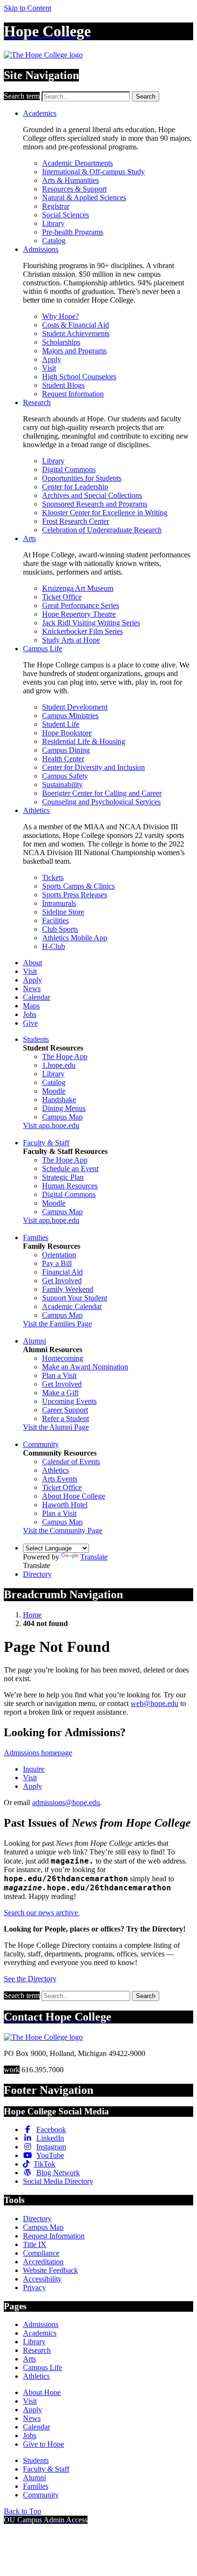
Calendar (37, 997)
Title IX (35, 2244)
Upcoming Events (69, 1401)
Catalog (54, 241)
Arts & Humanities (71, 180)
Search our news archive (42, 1913)
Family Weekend (68, 1289)
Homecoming (63, 1358)
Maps (31, 1006)
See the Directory (30, 1979)
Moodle (54, 1091)
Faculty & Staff (46, 1143)
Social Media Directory (58, 2181)
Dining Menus (64, 1108)
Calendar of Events (71, 1462)
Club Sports (60, 929)
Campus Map (62, 1117)
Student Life (61, 724)
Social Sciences (66, 215)
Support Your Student (75, 1298)
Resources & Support (74, 189)
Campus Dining (66, 750)
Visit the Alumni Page (56, 1427)
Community (41, 1444)
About (33, 963)
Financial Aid (62, 1272)
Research (37, 402)
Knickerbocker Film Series (82, 631)
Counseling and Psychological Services (101, 802)
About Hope (42, 2392)
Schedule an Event (70, 1169)
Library (53, 223)
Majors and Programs (74, 351)
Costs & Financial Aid (76, 325)
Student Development (75, 707)
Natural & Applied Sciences (84, 198)
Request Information (73, 394)
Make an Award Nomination (85, 1367)
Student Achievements (76, 333)
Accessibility (42, 2279)
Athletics (36, 810)
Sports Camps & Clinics (78, 886)
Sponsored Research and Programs (95, 504)
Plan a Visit (59, 1375)
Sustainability (62, 785)
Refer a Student (66, 1418)
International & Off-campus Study (93, 172)
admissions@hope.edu (66, 1802)
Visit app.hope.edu (51, 1125)
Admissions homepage (38, 1753)
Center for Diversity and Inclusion (93, 767)
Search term (22, 96)
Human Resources (70, 1186)
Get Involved (62, 1281)
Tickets (53, 877)
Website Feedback (50, 2270)
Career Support (65, 1410)
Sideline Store (63, 912)
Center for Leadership (75, 487)
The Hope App (65, 1056)
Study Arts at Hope (71, 640)
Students (36, 1039)
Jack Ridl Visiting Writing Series (91, 623)
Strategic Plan (63, 1177)
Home (32, 1615)
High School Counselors (79, 377)
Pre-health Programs (73, 232)
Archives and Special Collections (92, 495)
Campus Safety (65, 776)
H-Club (54, 946)
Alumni (34, 1341)
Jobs (30, 1014)
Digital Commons (69, 469)
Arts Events (60, 1479)
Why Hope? (60, 316)
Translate (94, 1557)
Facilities (55, 921)
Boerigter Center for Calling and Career (102, 793)
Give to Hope (44, 2444)
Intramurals (59, 903)
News (32, 989)
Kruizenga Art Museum (78, 588)
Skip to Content (27, 8)
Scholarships (61, 342)
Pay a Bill (57, 1263)
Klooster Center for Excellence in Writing (105, 513)
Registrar (56, 206)
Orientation (59, 1255)
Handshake (59, 1100)
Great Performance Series (81, 605)
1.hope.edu (59, 1065)
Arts (29, 538)
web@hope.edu (154, 1703)
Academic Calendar (72, 1306)
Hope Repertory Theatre (79, 614)
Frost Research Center (76, 521)
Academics (40, 113)
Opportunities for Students (82, 478)
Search (146, 96)
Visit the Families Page (57, 1324)
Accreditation (43, 2262)
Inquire (34, 1769)
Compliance (41, 2253)
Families (36, 1237)
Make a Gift (60, 1393)
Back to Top (22, 2511)
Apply (52, 359)
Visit (49, 368)
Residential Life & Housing (84, 741)
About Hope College (74, 1496)
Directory (37, 1574)
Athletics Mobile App (75, 938)
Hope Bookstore (67, 733)
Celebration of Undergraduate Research (102, 530)
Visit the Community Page (63, 1531)
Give (30, 1023)
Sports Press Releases (75, 895)
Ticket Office (62, 597)
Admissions (41, 249)
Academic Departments (77, 163)
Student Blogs (63, 385)
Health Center (63, 759)
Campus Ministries (70, 716)
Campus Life (43, 649)
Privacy (34, 2288)
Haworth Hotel (65, 1505)
